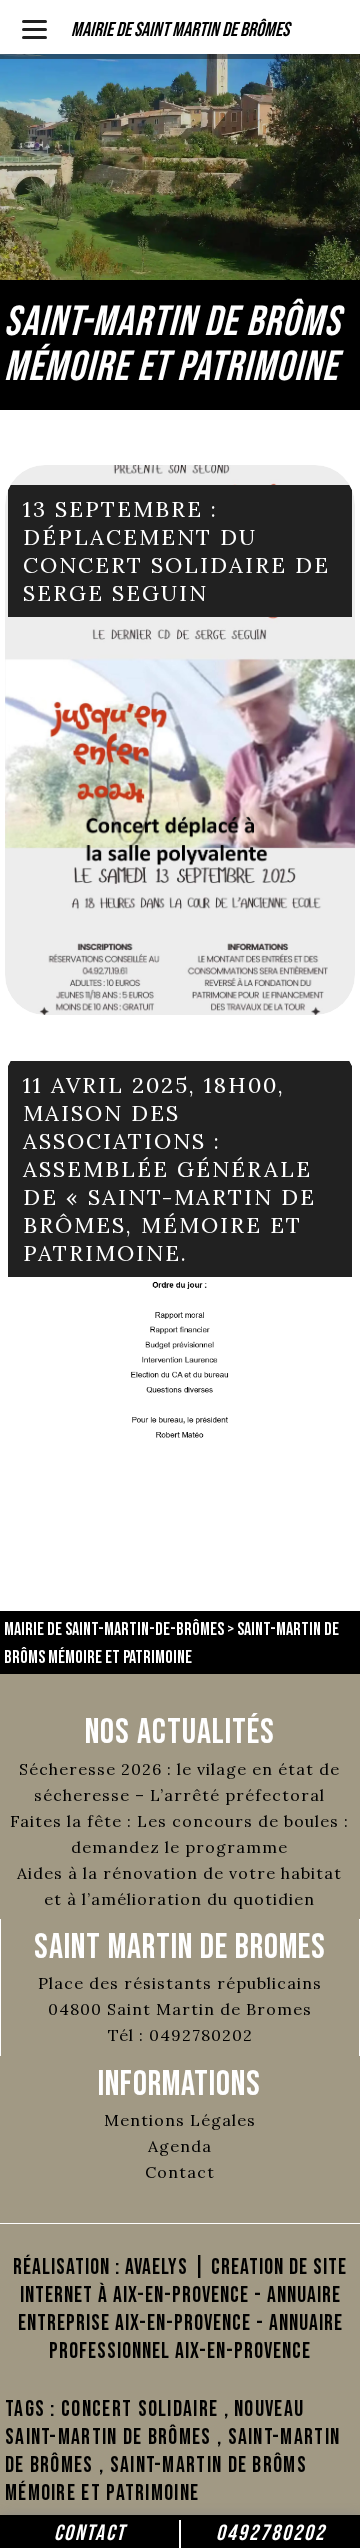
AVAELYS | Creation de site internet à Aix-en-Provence (184, 2281)
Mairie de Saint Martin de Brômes (180, 30)
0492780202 (271, 2533)
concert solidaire (139, 2409)
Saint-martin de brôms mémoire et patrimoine (156, 2479)
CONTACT (90, 2533)
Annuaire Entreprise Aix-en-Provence (179, 2309)
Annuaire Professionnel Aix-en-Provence (196, 2337)
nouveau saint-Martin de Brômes (154, 2423)
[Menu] (34, 27)
